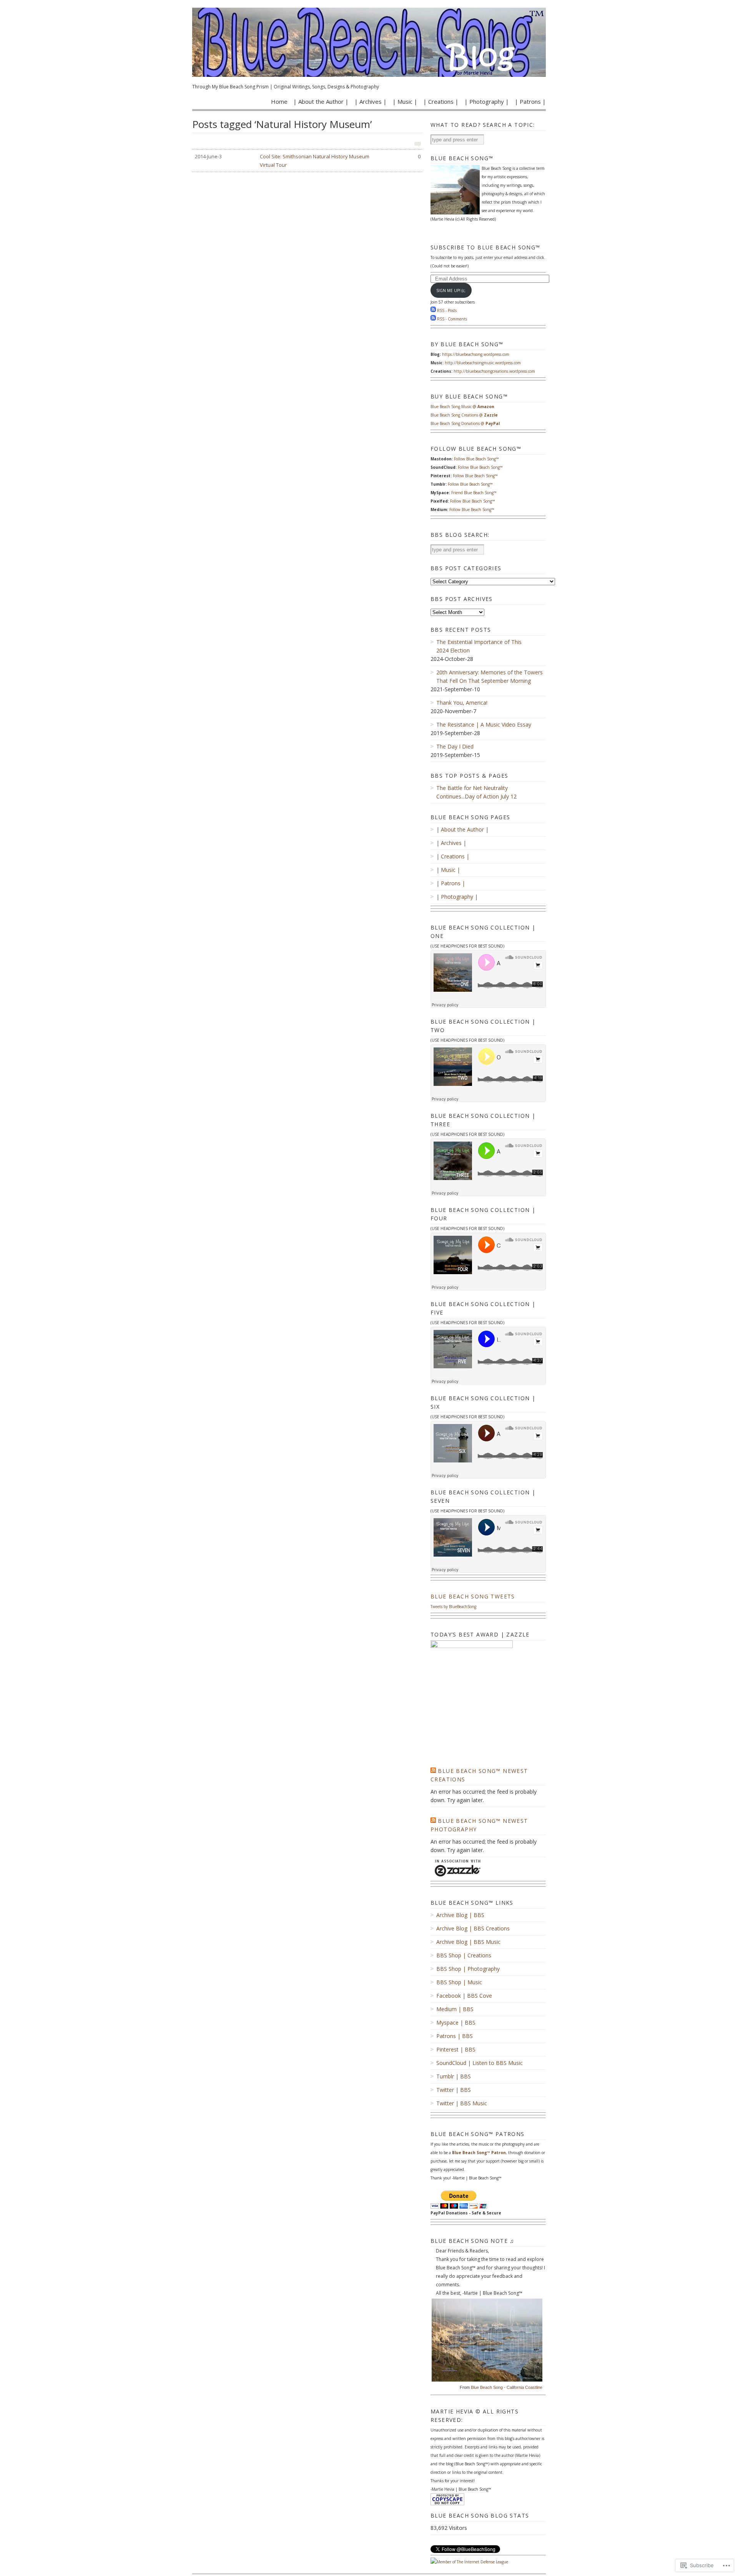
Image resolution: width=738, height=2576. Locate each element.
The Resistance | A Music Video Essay (484, 724)
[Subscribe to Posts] (433, 310)
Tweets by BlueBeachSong (453, 1607)
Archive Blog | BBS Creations (473, 1928)
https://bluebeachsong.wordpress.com (476, 354)
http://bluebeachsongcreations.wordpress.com (494, 371)
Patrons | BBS (455, 2036)
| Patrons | (530, 101)
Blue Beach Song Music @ (462, 407)
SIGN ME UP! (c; (451, 290)
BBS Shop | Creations (464, 1955)
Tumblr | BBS (454, 2076)
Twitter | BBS (454, 2090)
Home (279, 101)
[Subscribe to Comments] (433, 319)
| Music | (405, 101)
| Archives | (371, 101)
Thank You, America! (462, 703)
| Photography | (487, 101)
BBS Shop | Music (459, 1982)
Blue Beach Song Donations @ (465, 423)
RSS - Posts (447, 310)
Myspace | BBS (456, 2022)
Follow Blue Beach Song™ (476, 459)
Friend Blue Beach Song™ (474, 493)
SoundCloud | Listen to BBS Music (480, 2063)
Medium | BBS (455, 2009)
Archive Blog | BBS (460, 1915)
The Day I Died (455, 746)
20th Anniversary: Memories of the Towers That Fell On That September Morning (490, 676)
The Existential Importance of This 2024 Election (479, 646)
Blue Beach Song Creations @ (464, 415)
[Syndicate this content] (433, 1771)
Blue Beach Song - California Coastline (507, 2387)
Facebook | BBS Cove (464, 1996)
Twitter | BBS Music (462, 2103)
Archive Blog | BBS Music (468, 1942)
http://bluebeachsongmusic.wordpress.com (483, 363)
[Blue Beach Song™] (369, 42)
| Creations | (441, 101)
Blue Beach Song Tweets (473, 1596)
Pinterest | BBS (456, 2049)
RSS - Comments (452, 319)
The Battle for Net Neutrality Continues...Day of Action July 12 (476, 792)
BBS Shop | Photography (468, 1969)
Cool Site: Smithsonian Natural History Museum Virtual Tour (308, 161)
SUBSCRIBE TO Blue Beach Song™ (485, 247)
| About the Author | (321, 101)
